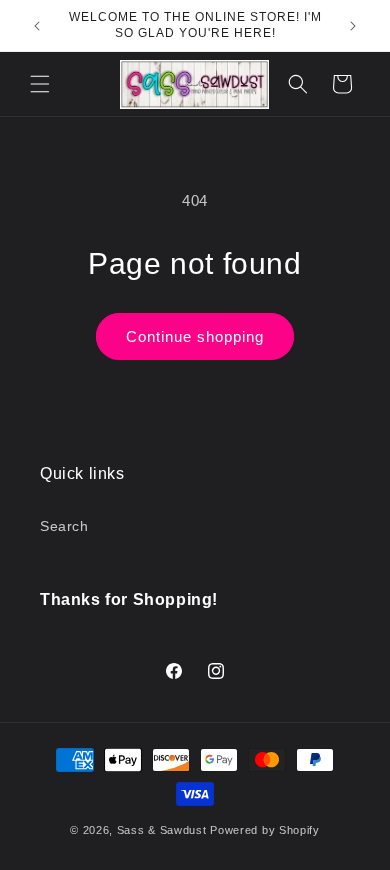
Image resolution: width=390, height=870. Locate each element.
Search (64, 526)
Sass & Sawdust (162, 830)
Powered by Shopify (265, 830)
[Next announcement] (353, 26)
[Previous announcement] (37, 26)
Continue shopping (195, 336)
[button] (40, 84)
